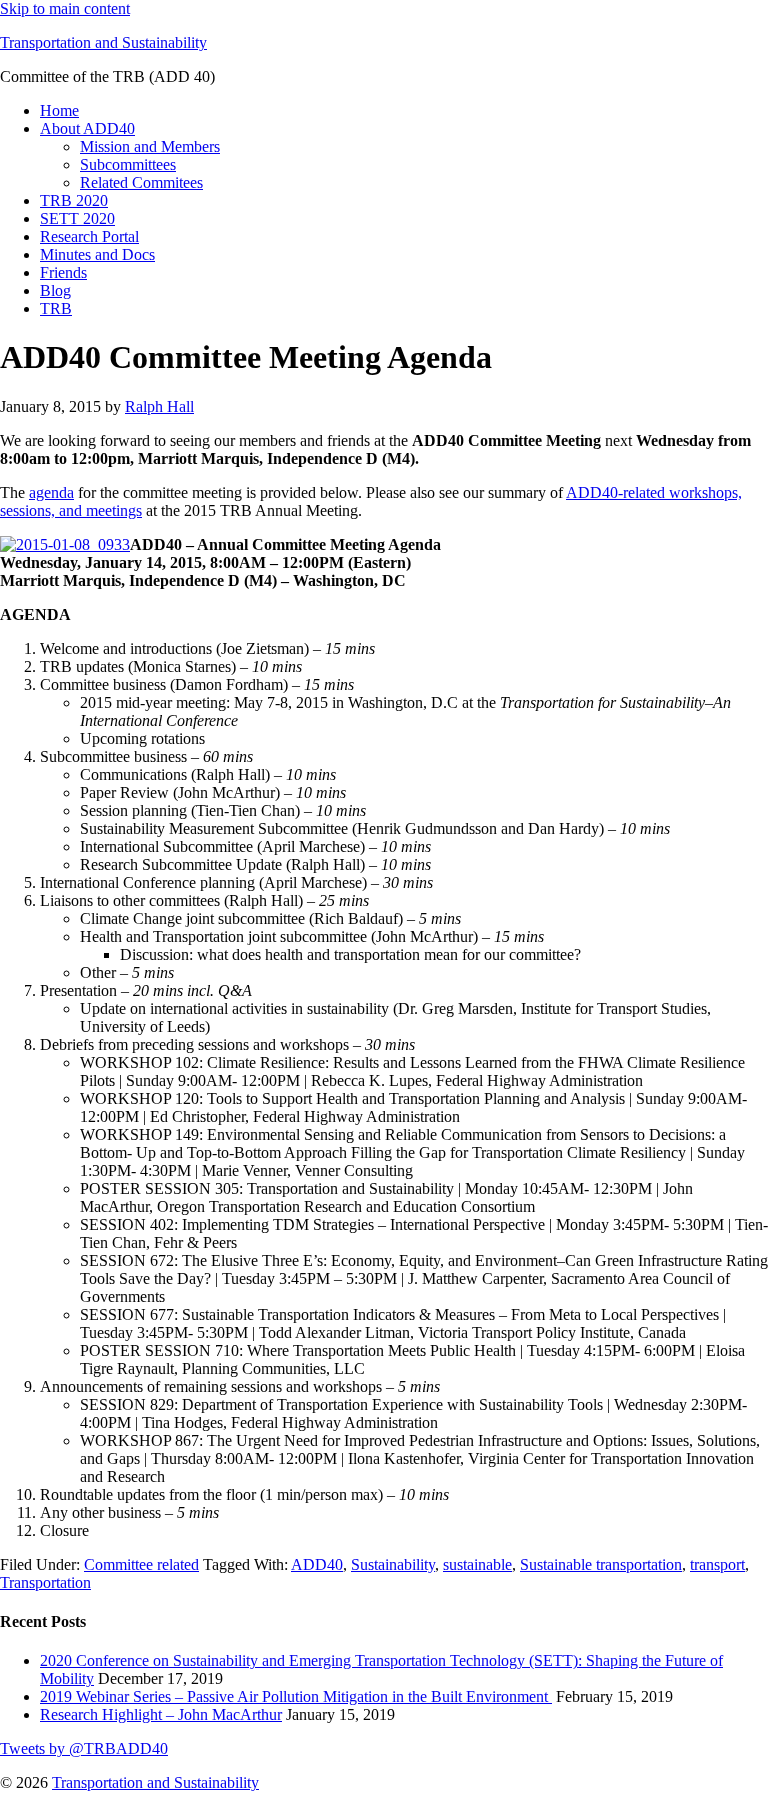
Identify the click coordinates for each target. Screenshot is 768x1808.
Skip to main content (65, 8)
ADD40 (317, 1564)
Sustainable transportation (601, 1564)
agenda (51, 492)
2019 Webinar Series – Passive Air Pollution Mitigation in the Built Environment (296, 1696)
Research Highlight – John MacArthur (161, 1714)
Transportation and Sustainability (103, 42)
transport (717, 1564)
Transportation (45, 1582)
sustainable (477, 1564)
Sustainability (393, 1564)
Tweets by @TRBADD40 (84, 1748)
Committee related (141, 1564)
